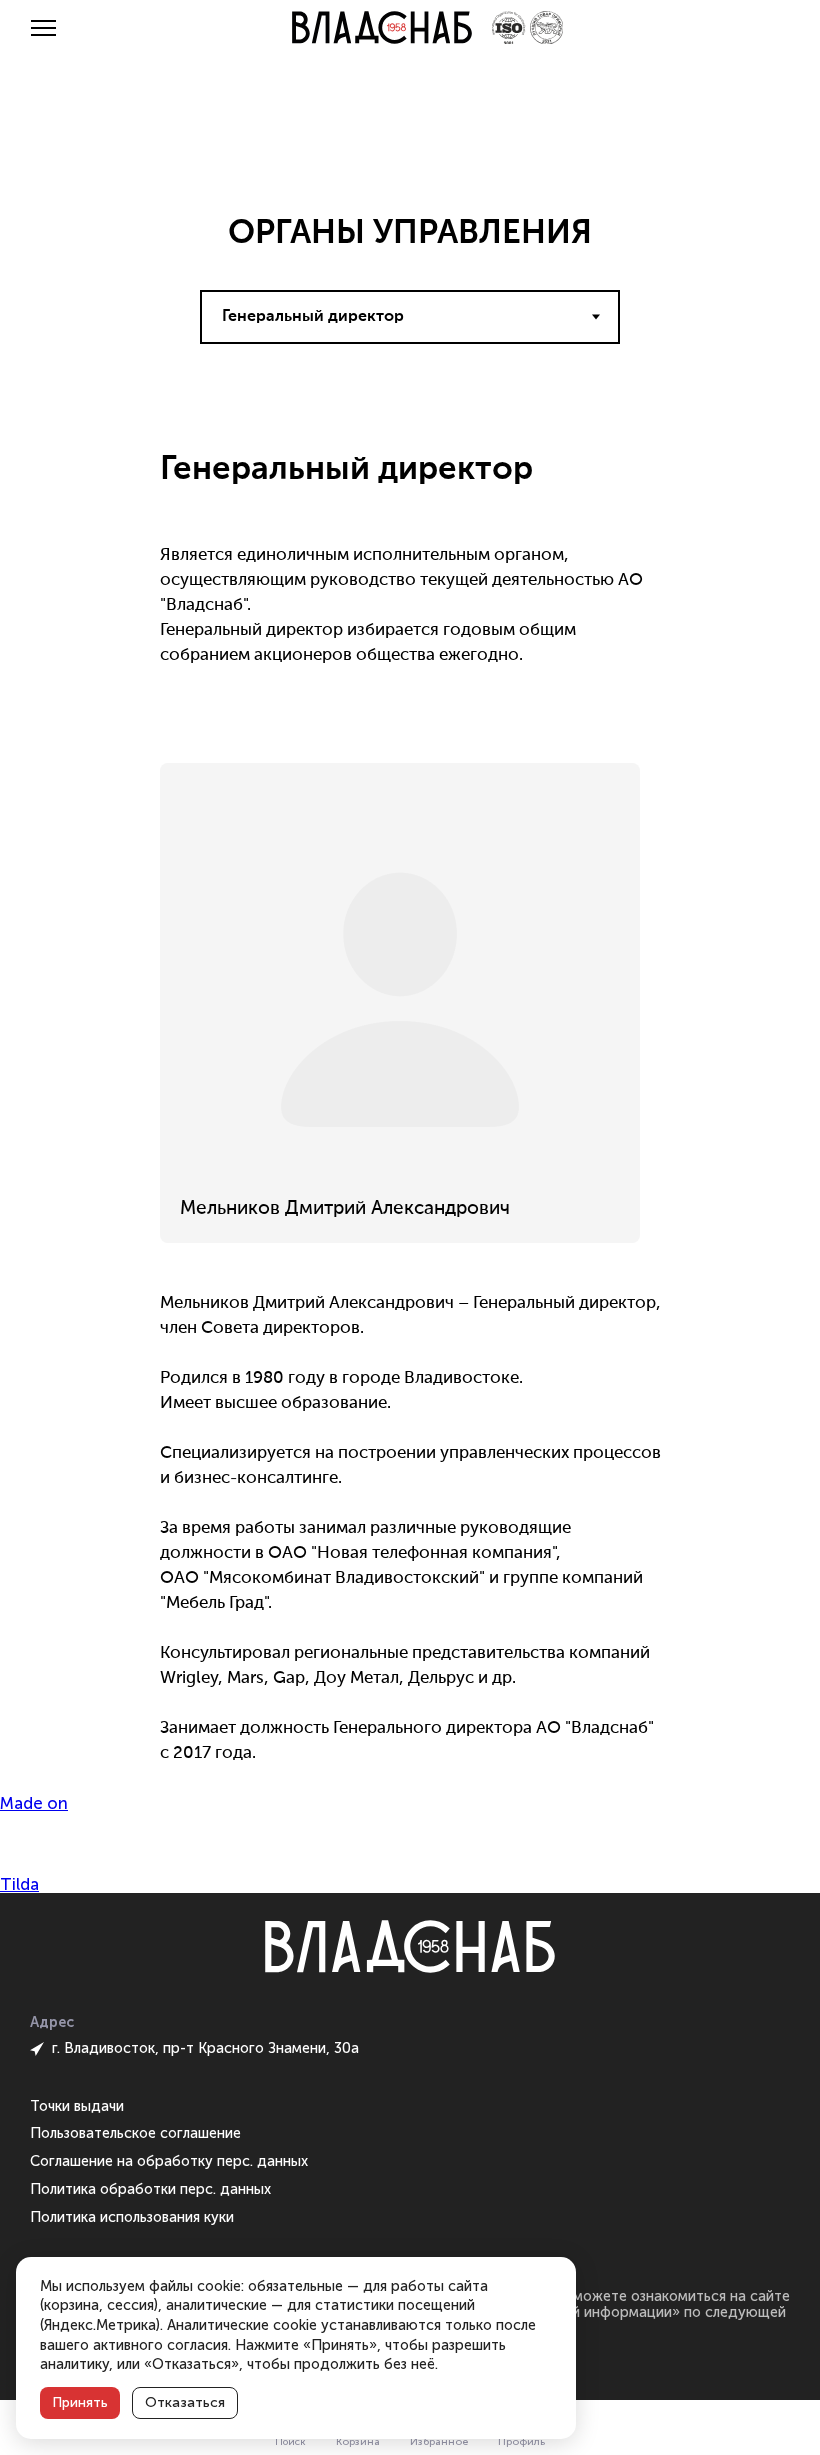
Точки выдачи (77, 2106)
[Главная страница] (382, 27)
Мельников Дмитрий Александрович (345, 1209)
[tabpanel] (410, 1084)
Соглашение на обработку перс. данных (169, 2161)
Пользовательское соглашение (135, 2133)
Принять (80, 2402)
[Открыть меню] (43, 28)
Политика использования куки (132, 2217)
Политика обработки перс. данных (150, 2189)
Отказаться (185, 2402)
